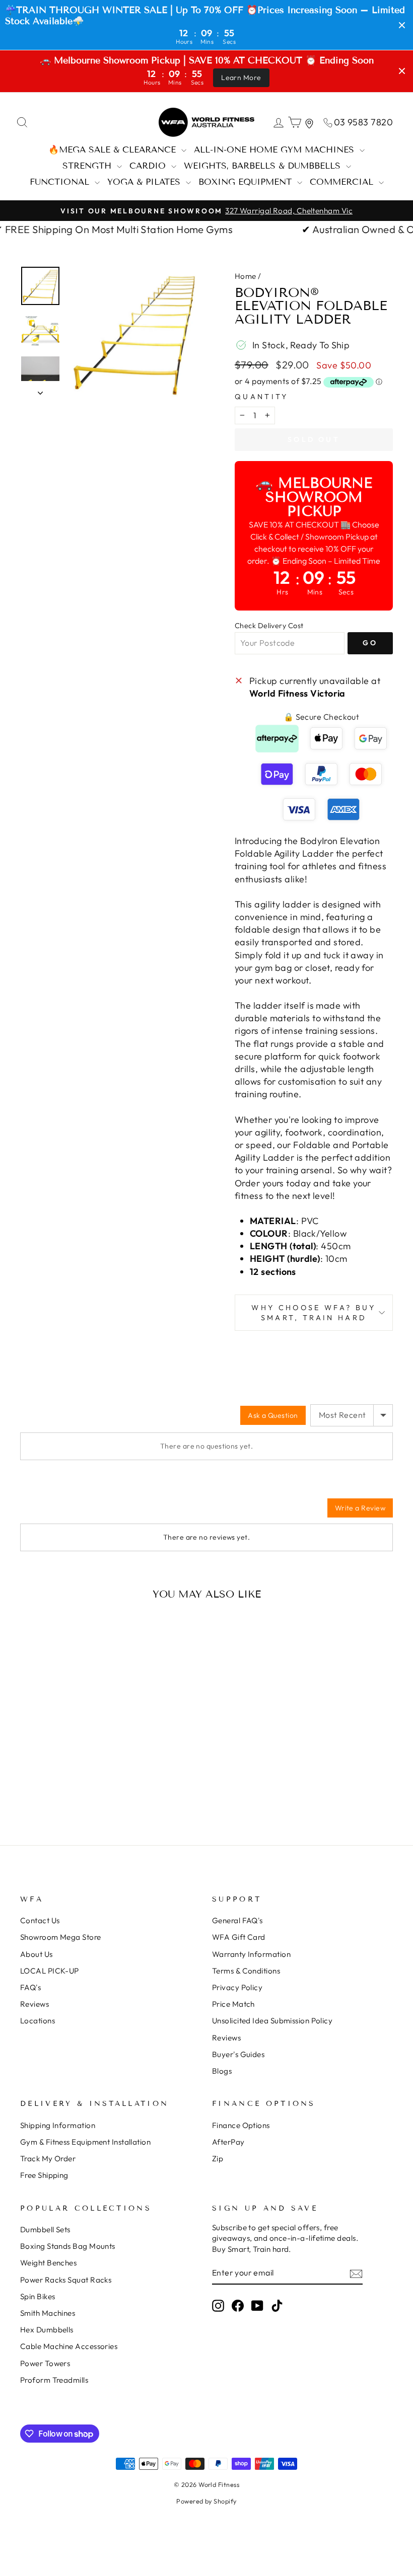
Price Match (233, 2004)
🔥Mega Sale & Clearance (114, 150)
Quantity (262, 397)
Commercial (343, 182)
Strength (88, 166)
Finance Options (241, 2125)
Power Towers (45, 2363)
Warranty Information (251, 1954)
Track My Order (48, 2158)
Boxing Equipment (247, 182)
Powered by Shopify (206, 2501)
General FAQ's (237, 1920)
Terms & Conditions (246, 1971)
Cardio (149, 166)
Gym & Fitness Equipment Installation (85, 2142)
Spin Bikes (38, 2296)
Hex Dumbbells (47, 2330)
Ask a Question (273, 1415)
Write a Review (360, 1508)
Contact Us (40, 1920)
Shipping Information (58, 2125)
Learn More (241, 78)
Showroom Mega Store (61, 1937)
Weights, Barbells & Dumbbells (264, 166)
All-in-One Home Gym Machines (276, 150)
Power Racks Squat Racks (66, 2280)
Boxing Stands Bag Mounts (68, 2246)
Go (370, 643)
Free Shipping (44, 2175)
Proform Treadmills (54, 2380)
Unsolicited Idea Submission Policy (272, 2021)
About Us (37, 1954)
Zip (218, 2158)
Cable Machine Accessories (69, 2346)
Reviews (35, 2004)
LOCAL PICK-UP (50, 1971)
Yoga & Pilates (145, 182)
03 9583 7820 (363, 122)
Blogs (222, 2071)
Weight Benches (48, 2263)
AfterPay (228, 2142)
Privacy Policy (237, 1987)
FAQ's (30, 1987)
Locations (38, 2021)
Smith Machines (48, 2313)
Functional (61, 182)
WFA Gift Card (239, 1937)
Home (246, 276)
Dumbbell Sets (45, 2229)
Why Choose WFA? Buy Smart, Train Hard (314, 1313)
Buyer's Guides (238, 2054)
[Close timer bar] (402, 25)
